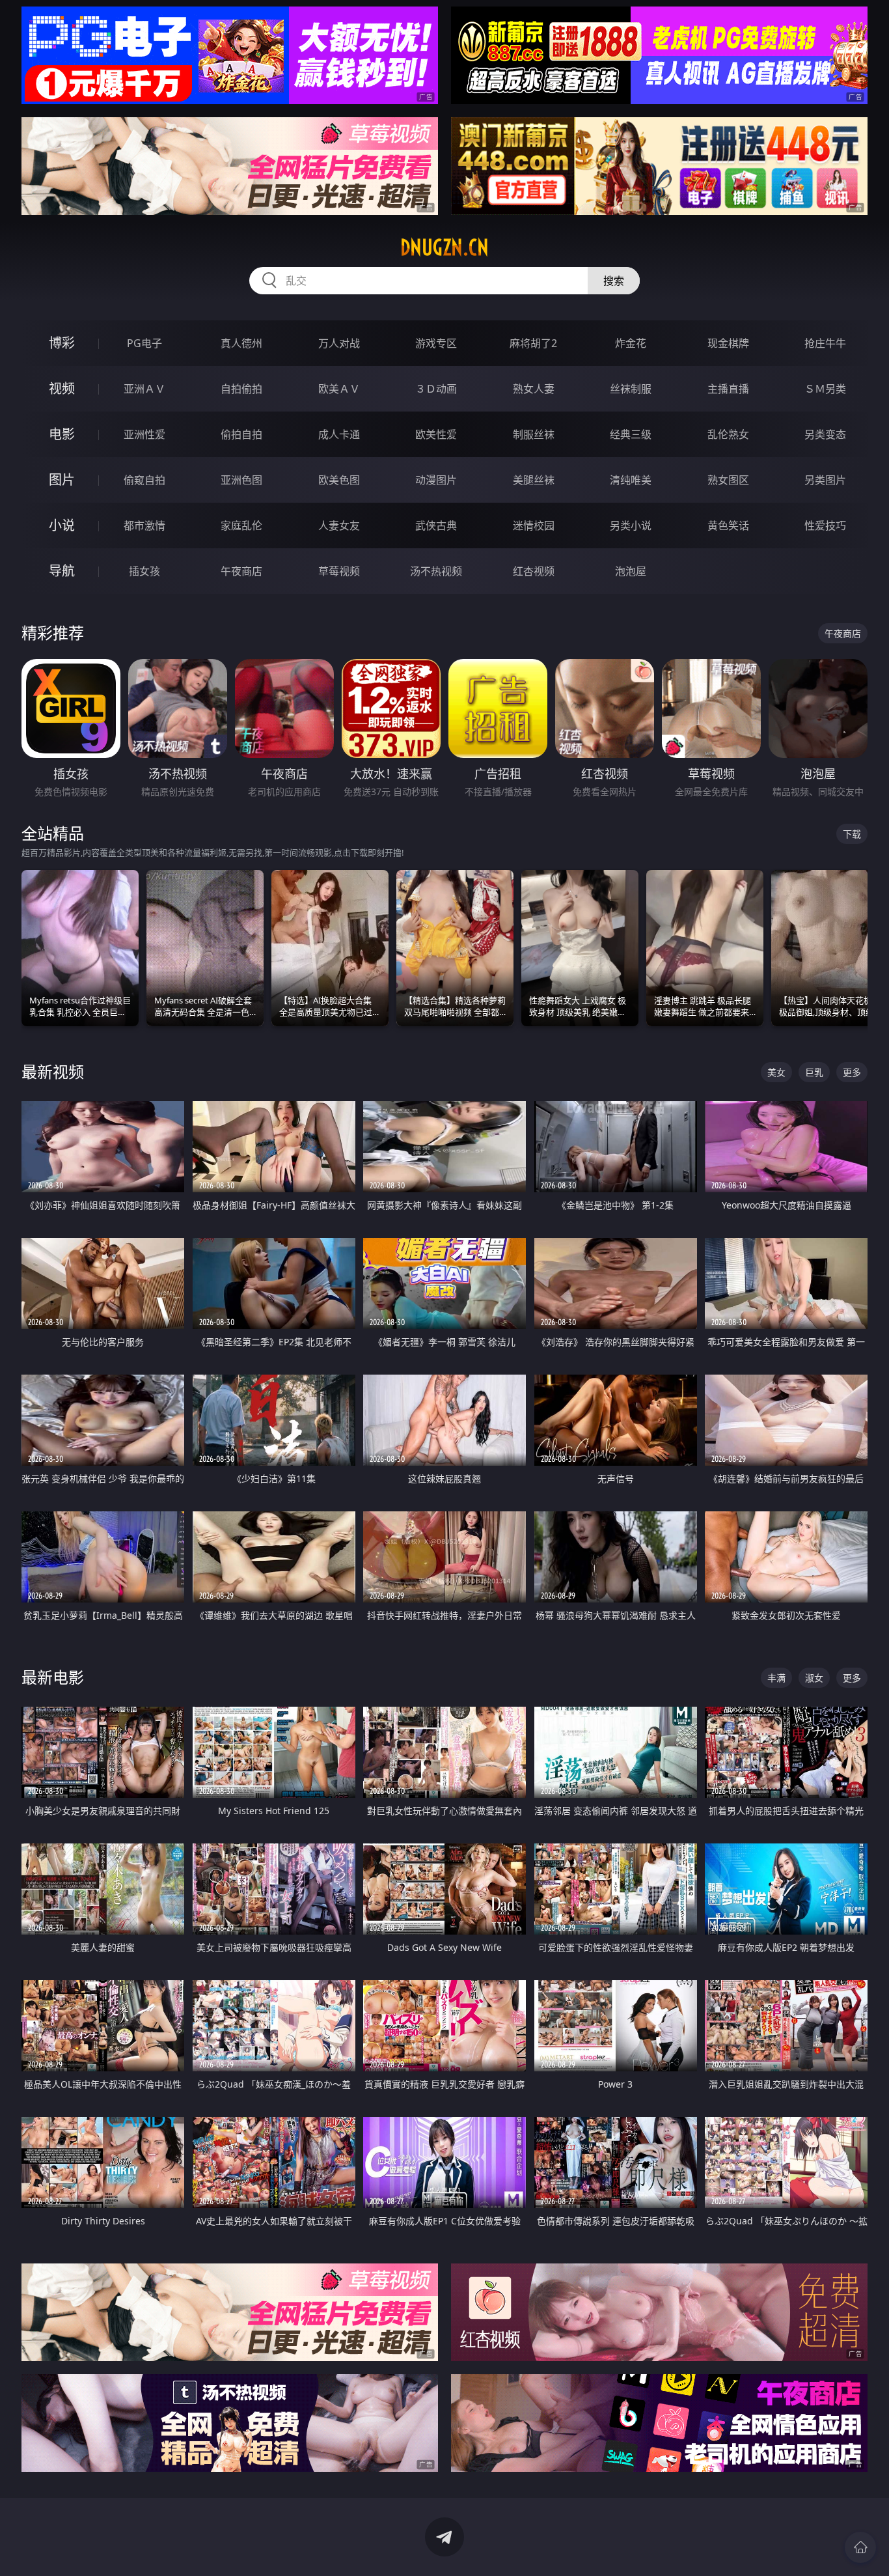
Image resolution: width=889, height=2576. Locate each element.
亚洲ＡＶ (144, 389)
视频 (62, 388)
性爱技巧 (825, 525)
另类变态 (825, 434)
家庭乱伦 (241, 525)
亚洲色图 (241, 480)
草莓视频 (339, 571)
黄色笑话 (728, 525)
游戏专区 (436, 343)
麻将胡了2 (533, 343)
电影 (62, 434)
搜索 (614, 281)
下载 (852, 834)
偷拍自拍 (241, 434)
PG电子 (144, 343)
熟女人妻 (534, 389)
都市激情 (144, 525)
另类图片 (825, 480)
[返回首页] (860, 2547)
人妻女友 (339, 525)
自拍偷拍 (241, 389)
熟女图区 (728, 480)
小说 (62, 525)
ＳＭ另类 (825, 389)
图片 (62, 480)
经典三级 (631, 434)
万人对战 (339, 343)
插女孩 (144, 571)
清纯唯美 (631, 480)
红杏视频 (534, 571)
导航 (62, 571)
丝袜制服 (631, 389)
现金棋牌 (728, 343)
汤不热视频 (436, 571)
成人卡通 (339, 434)
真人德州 (241, 343)
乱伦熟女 (728, 434)
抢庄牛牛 (825, 343)
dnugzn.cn (444, 247)
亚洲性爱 (144, 434)
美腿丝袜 (534, 480)
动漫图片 (436, 480)
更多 (852, 1072)
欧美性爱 (436, 434)
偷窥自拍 (144, 480)
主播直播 (728, 389)
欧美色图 (339, 480)
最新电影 (53, 1677)
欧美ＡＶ (339, 389)
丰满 (776, 1678)
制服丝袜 (534, 434)
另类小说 (631, 525)
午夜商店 (241, 571)
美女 (776, 1072)
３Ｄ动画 (436, 389)
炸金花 (631, 343)
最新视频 (53, 1071)
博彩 (62, 343)
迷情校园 (534, 525)
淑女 (814, 1678)
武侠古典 (436, 525)
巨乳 (814, 1072)
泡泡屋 (631, 571)
